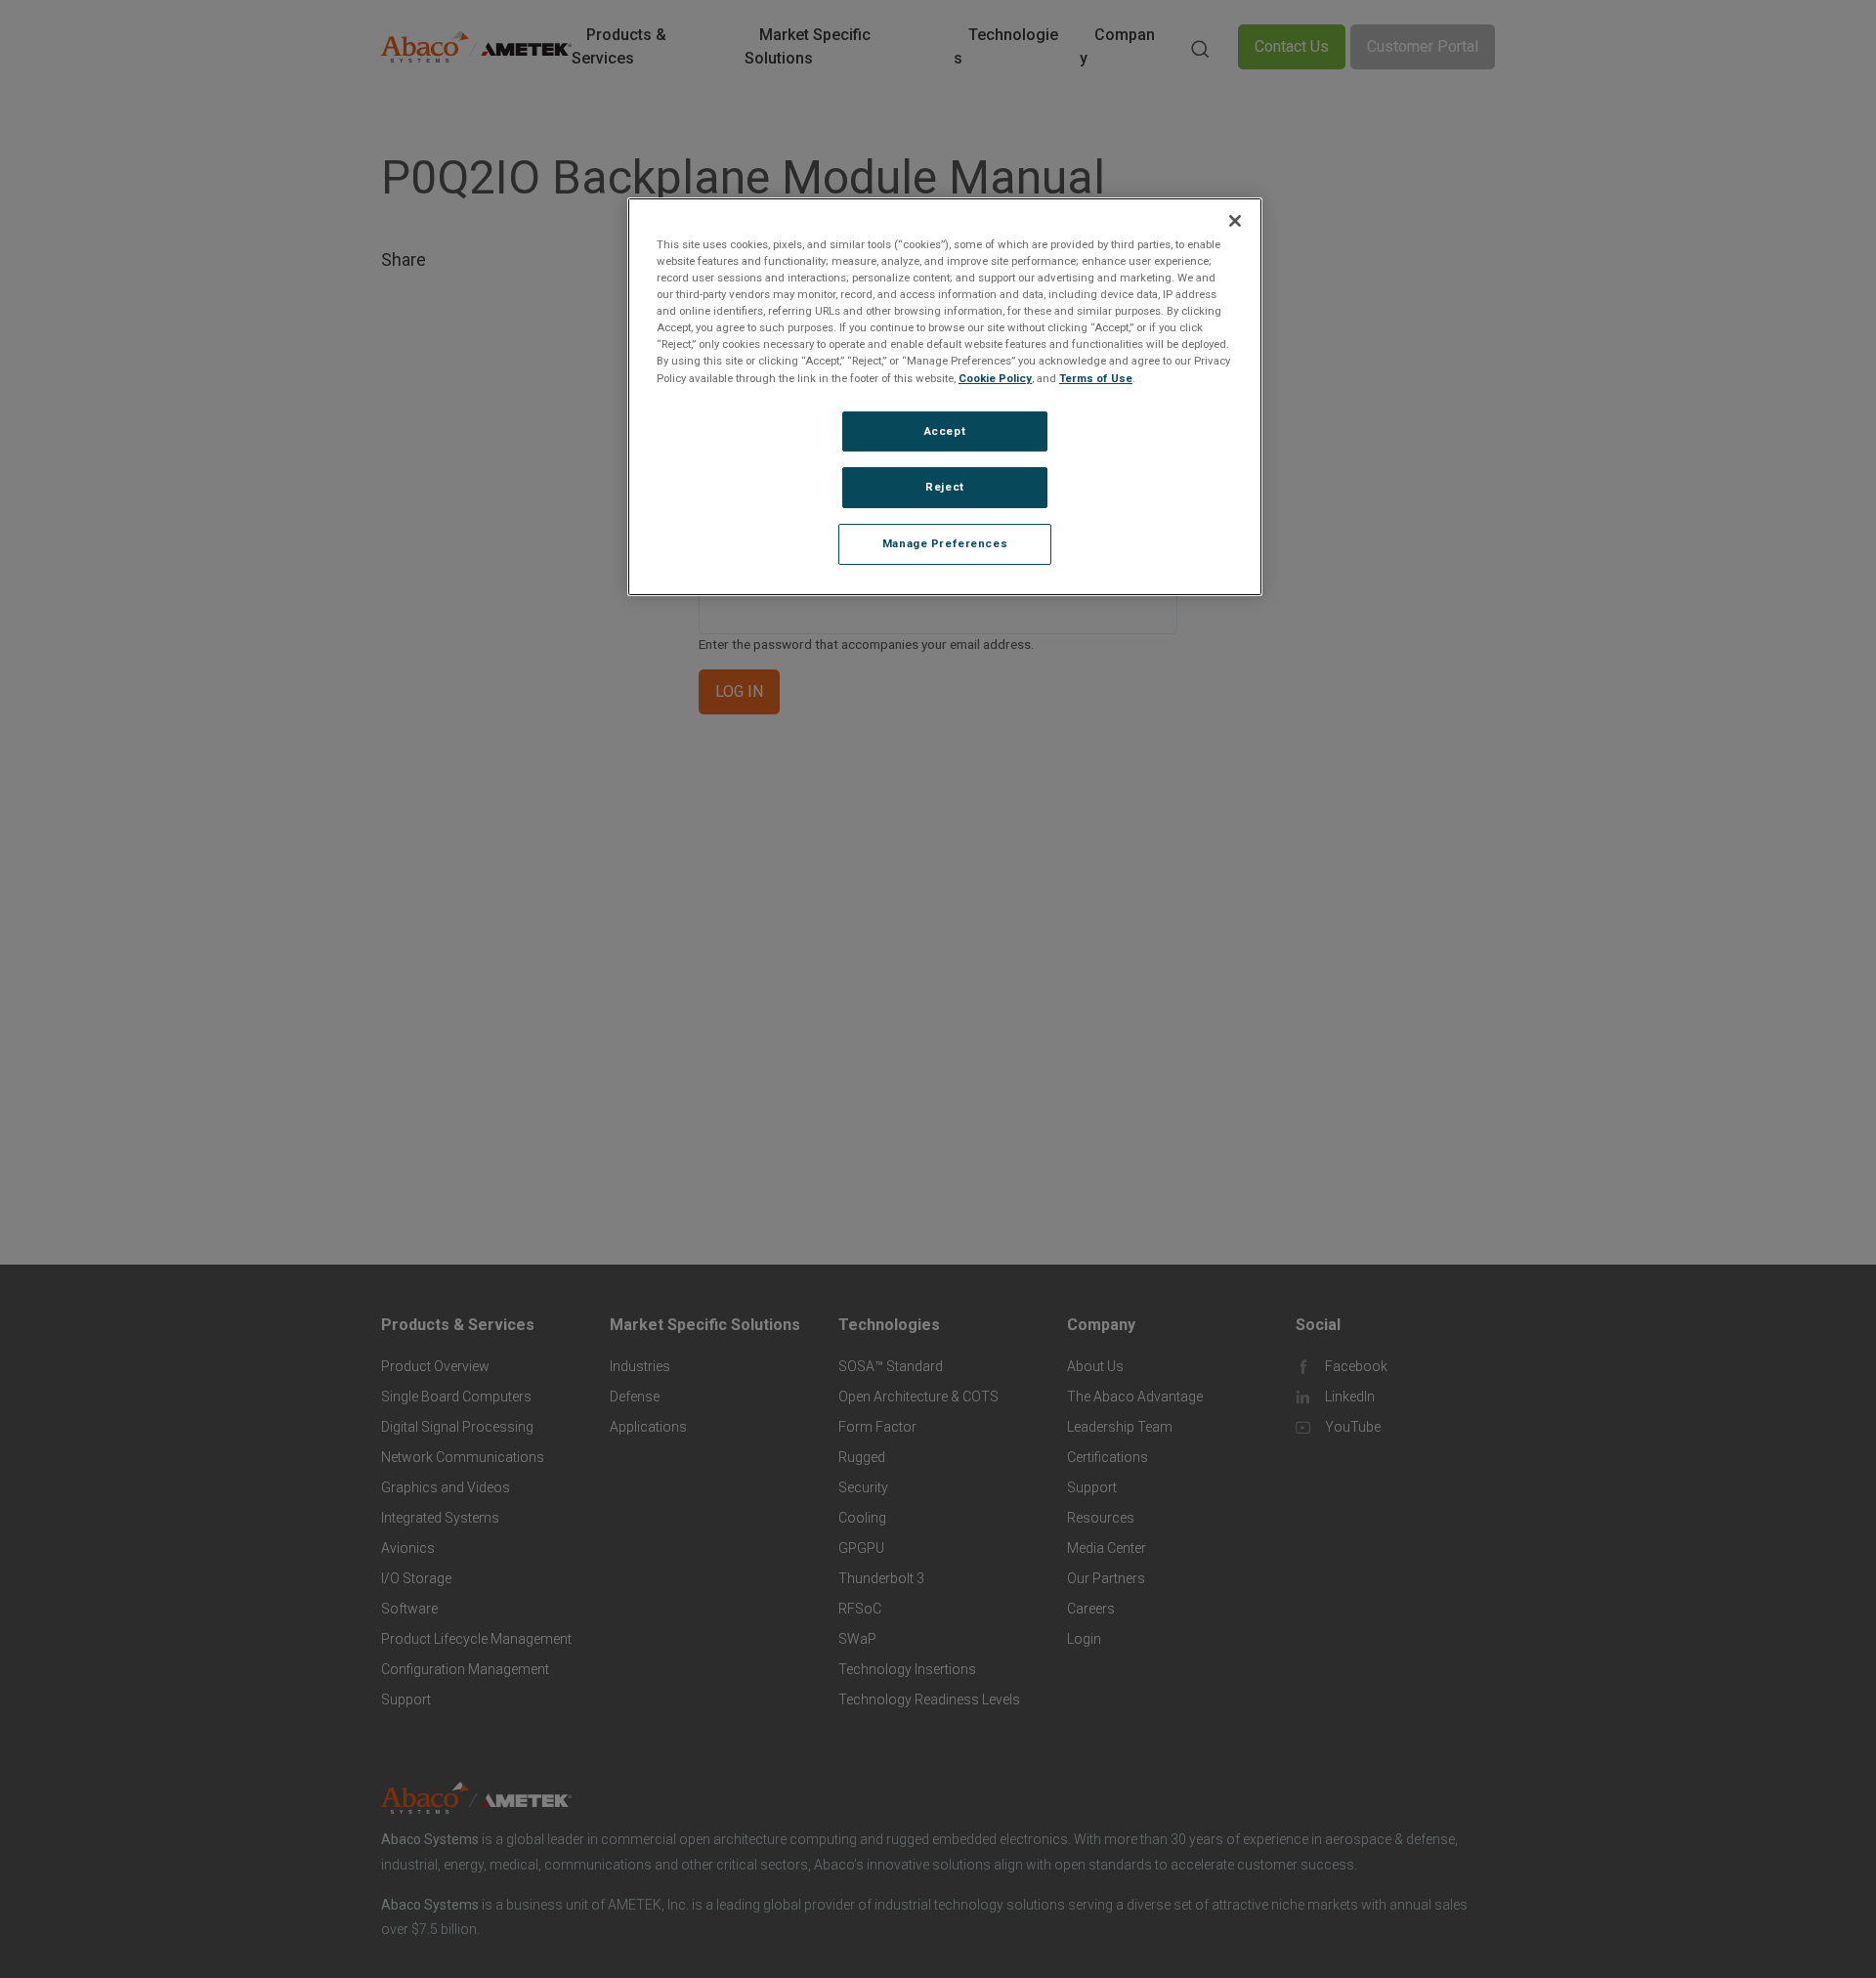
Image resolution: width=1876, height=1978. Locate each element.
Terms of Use (1096, 378)
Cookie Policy (995, 378)
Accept (945, 431)
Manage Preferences (945, 544)
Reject (944, 488)
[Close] (1235, 221)
